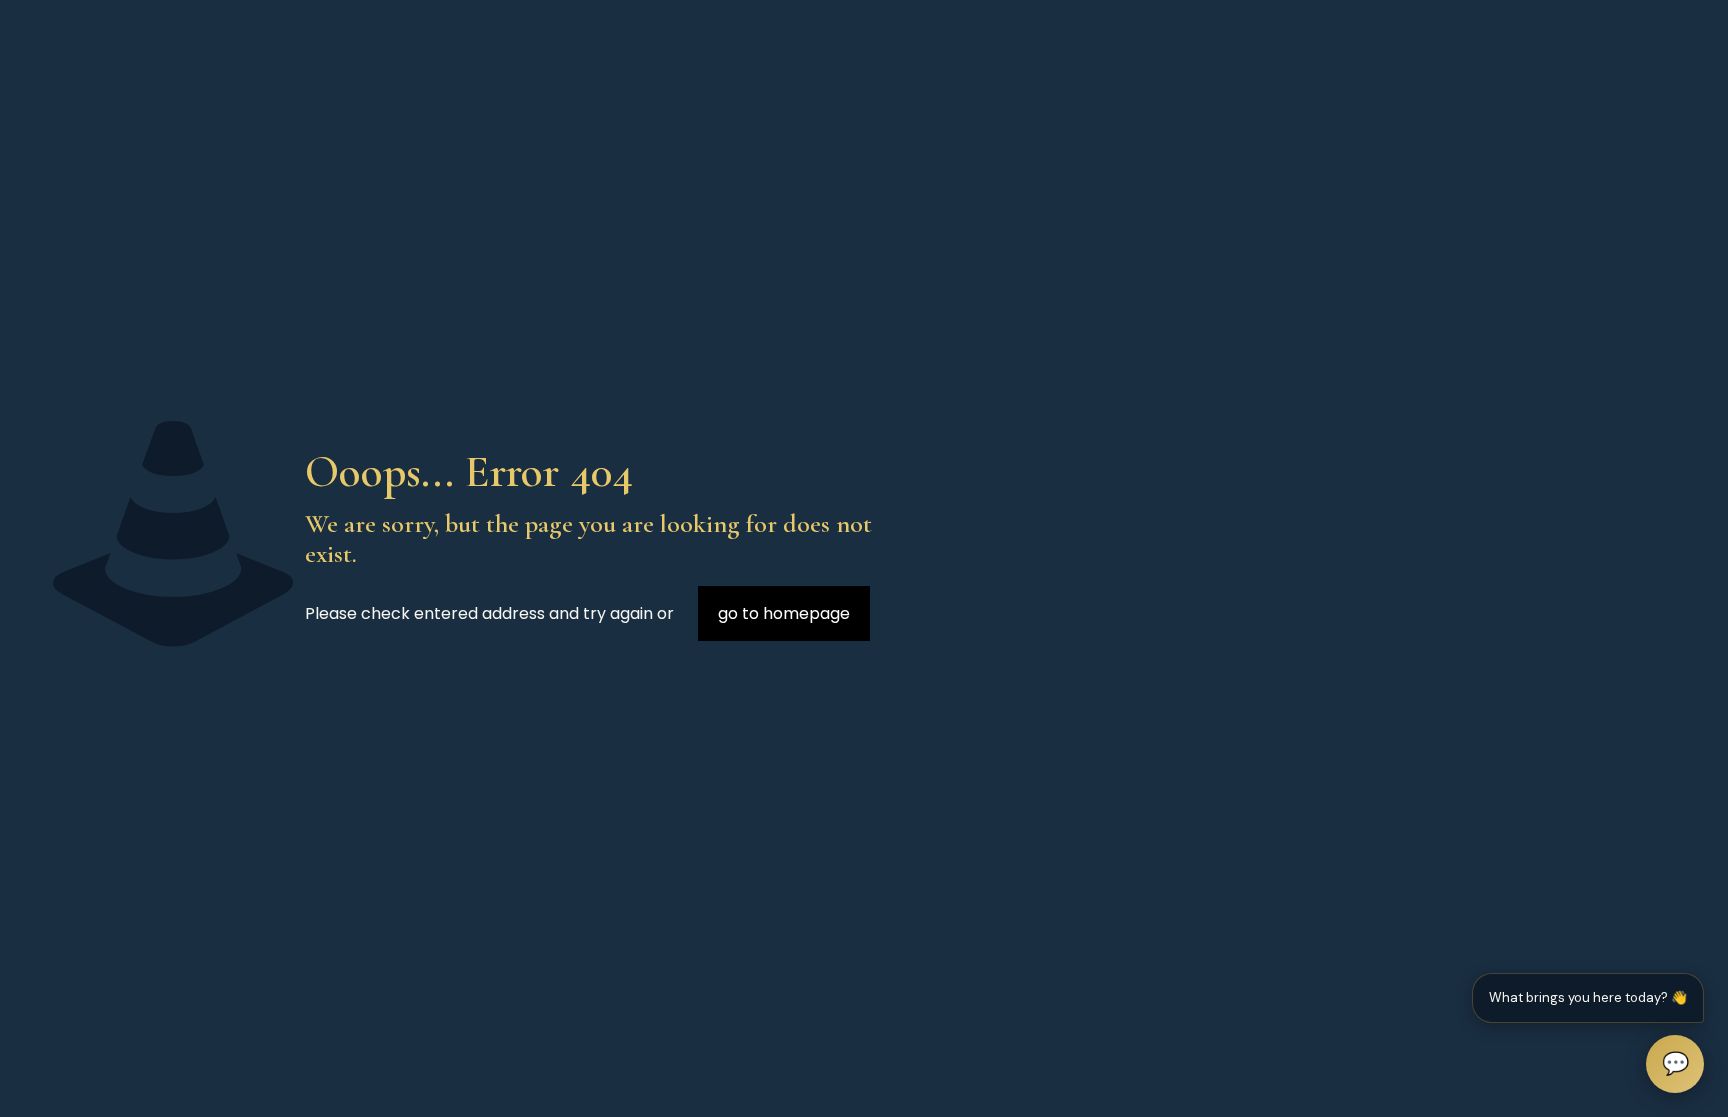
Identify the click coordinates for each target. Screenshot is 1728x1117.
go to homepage (784, 613)
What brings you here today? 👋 (1588, 997)
